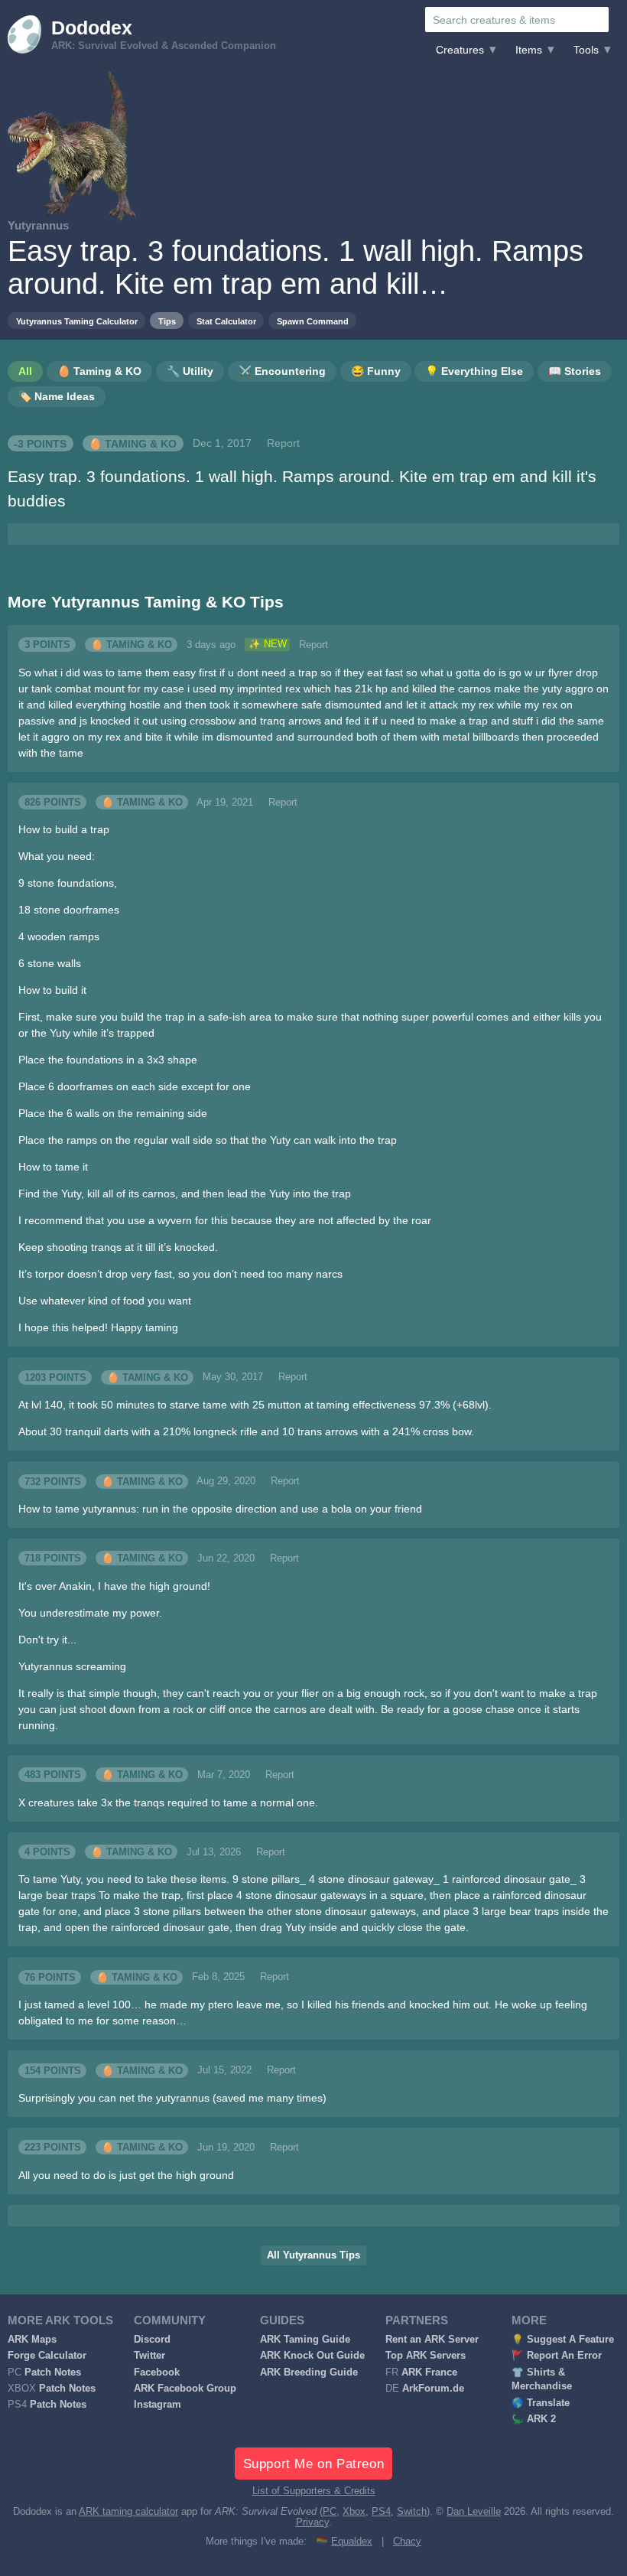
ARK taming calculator (128, 2512)
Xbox (354, 2512)
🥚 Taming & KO (133, 443)
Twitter (149, 2356)
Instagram (158, 2405)
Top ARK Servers (426, 2356)
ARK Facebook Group (185, 2389)
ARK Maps (32, 2340)
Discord (152, 2340)
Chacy (407, 2542)
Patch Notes (53, 2372)
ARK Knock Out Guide (312, 2356)
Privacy (312, 2522)
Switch (412, 2512)
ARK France (429, 2372)
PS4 (381, 2512)
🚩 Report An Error (557, 2356)
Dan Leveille (474, 2512)
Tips (167, 321)
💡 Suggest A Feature (563, 2340)
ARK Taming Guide (305, 2340)
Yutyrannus (38, 225)
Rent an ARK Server (432, 2340)
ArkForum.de (433, 2389)
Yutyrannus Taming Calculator (77, 321)
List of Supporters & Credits (314, 2491)
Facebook (157, 2372)
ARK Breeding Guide (309, 2372)
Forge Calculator (47, 2356)
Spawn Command (313, 321)
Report (283, 443)
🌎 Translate (541, 2403)
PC (330, 2512)
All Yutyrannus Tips (313, 2255)
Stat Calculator (226, 321)
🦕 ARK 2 (534, 2419)
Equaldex (352, 2542)
